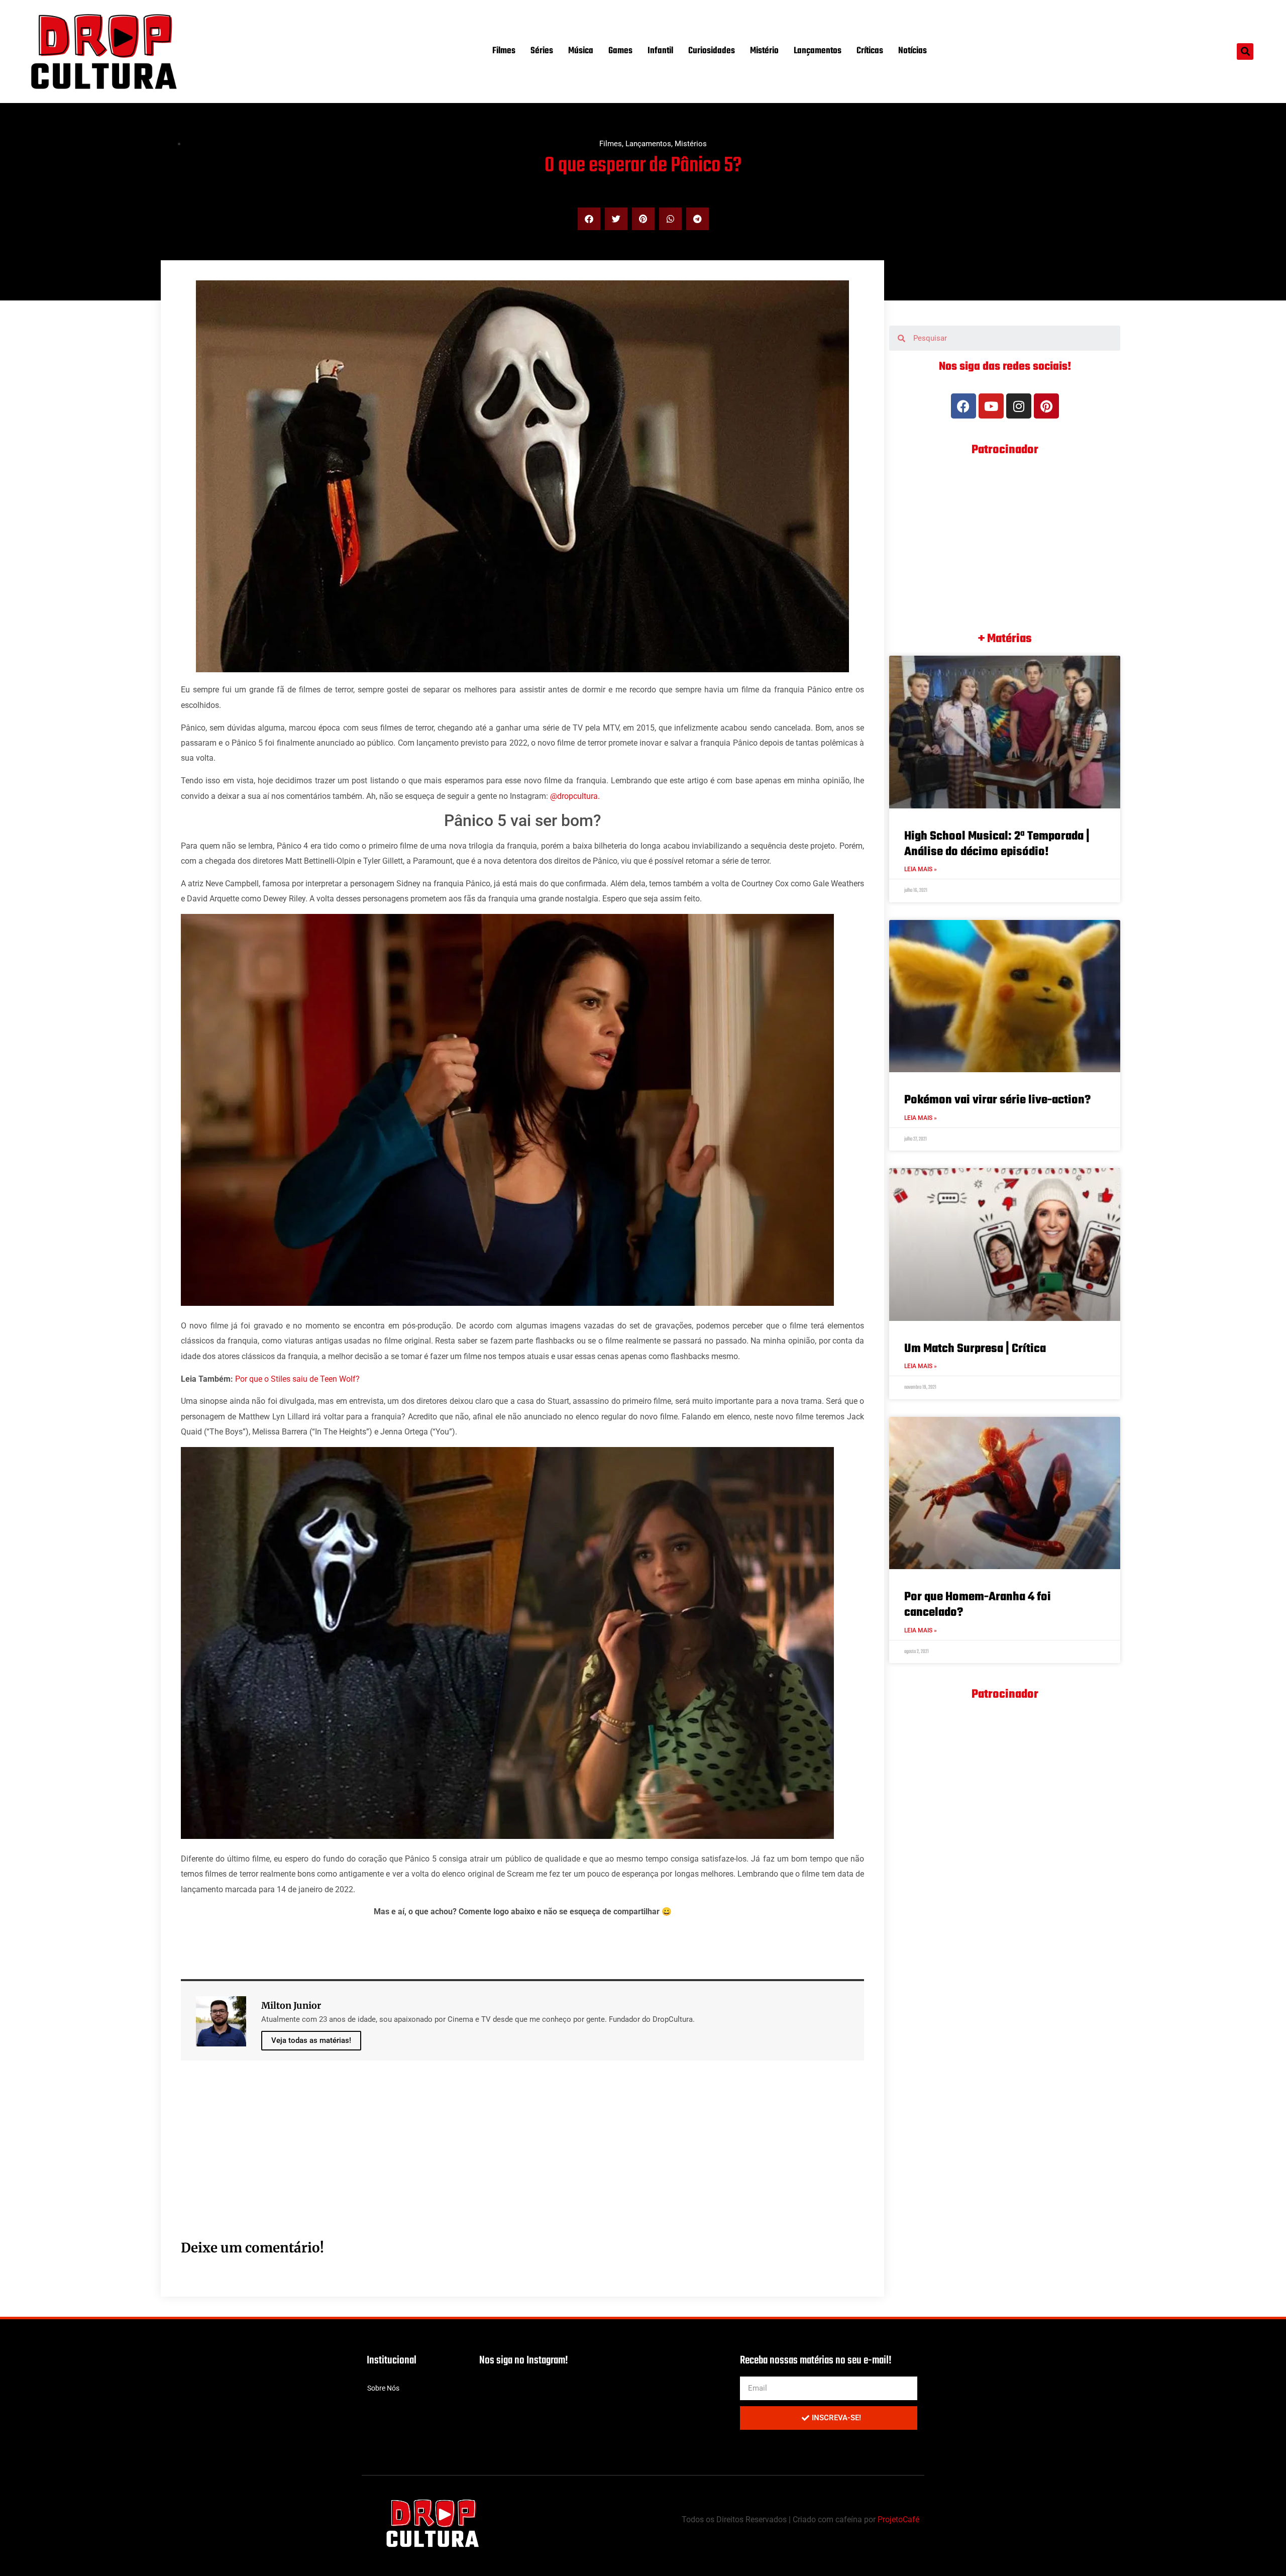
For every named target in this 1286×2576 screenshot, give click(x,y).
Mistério (764, 51)
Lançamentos (818, 51)
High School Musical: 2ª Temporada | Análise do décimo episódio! (997, 844)
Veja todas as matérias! (311, 2040)
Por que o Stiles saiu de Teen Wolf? (297, 1379)
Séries (542, 51)
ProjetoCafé (898, 2519)
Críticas (870, 51)
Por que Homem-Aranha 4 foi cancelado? (978, 1605)
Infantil (660, 51)
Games (620, 51)
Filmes (504, 51)
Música (581, 51)
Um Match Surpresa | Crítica (975, 1349)
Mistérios (691, 144)
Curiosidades (712, 51)
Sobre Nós (383, 2388)
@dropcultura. (575, 796)
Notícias (913, 51)
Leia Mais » (921, 869)
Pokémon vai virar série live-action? (997, 1100)
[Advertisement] (482, 2161)
